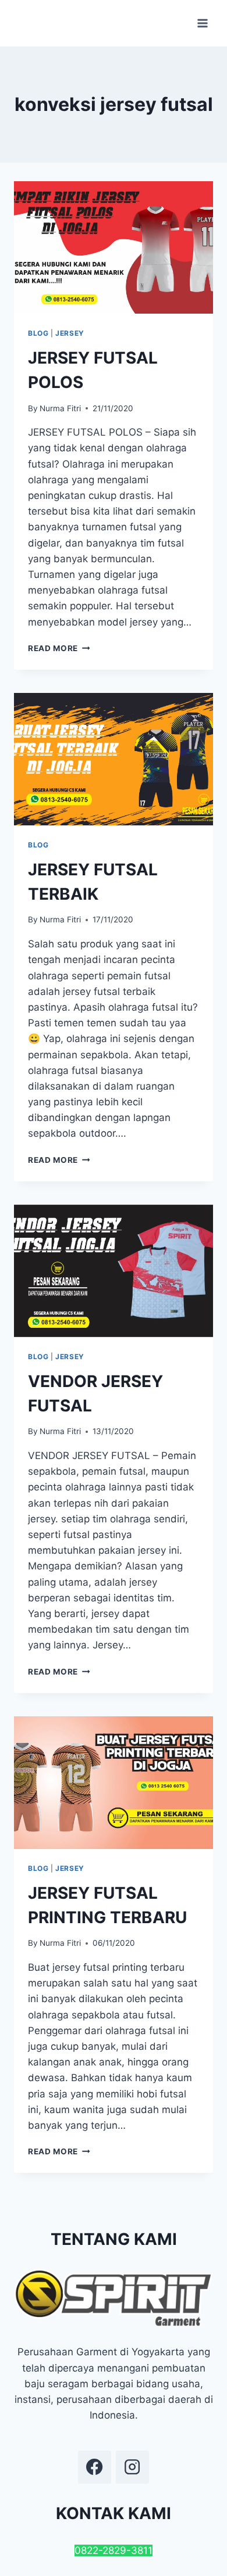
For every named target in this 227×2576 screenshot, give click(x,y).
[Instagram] (132, 2467)
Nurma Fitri (60, 408)
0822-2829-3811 (114, 2550)
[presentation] (114, 247)
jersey (70, 333)
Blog (38, 333)
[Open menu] (202, 23)
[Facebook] (94, 2467)
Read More (59, 648)
